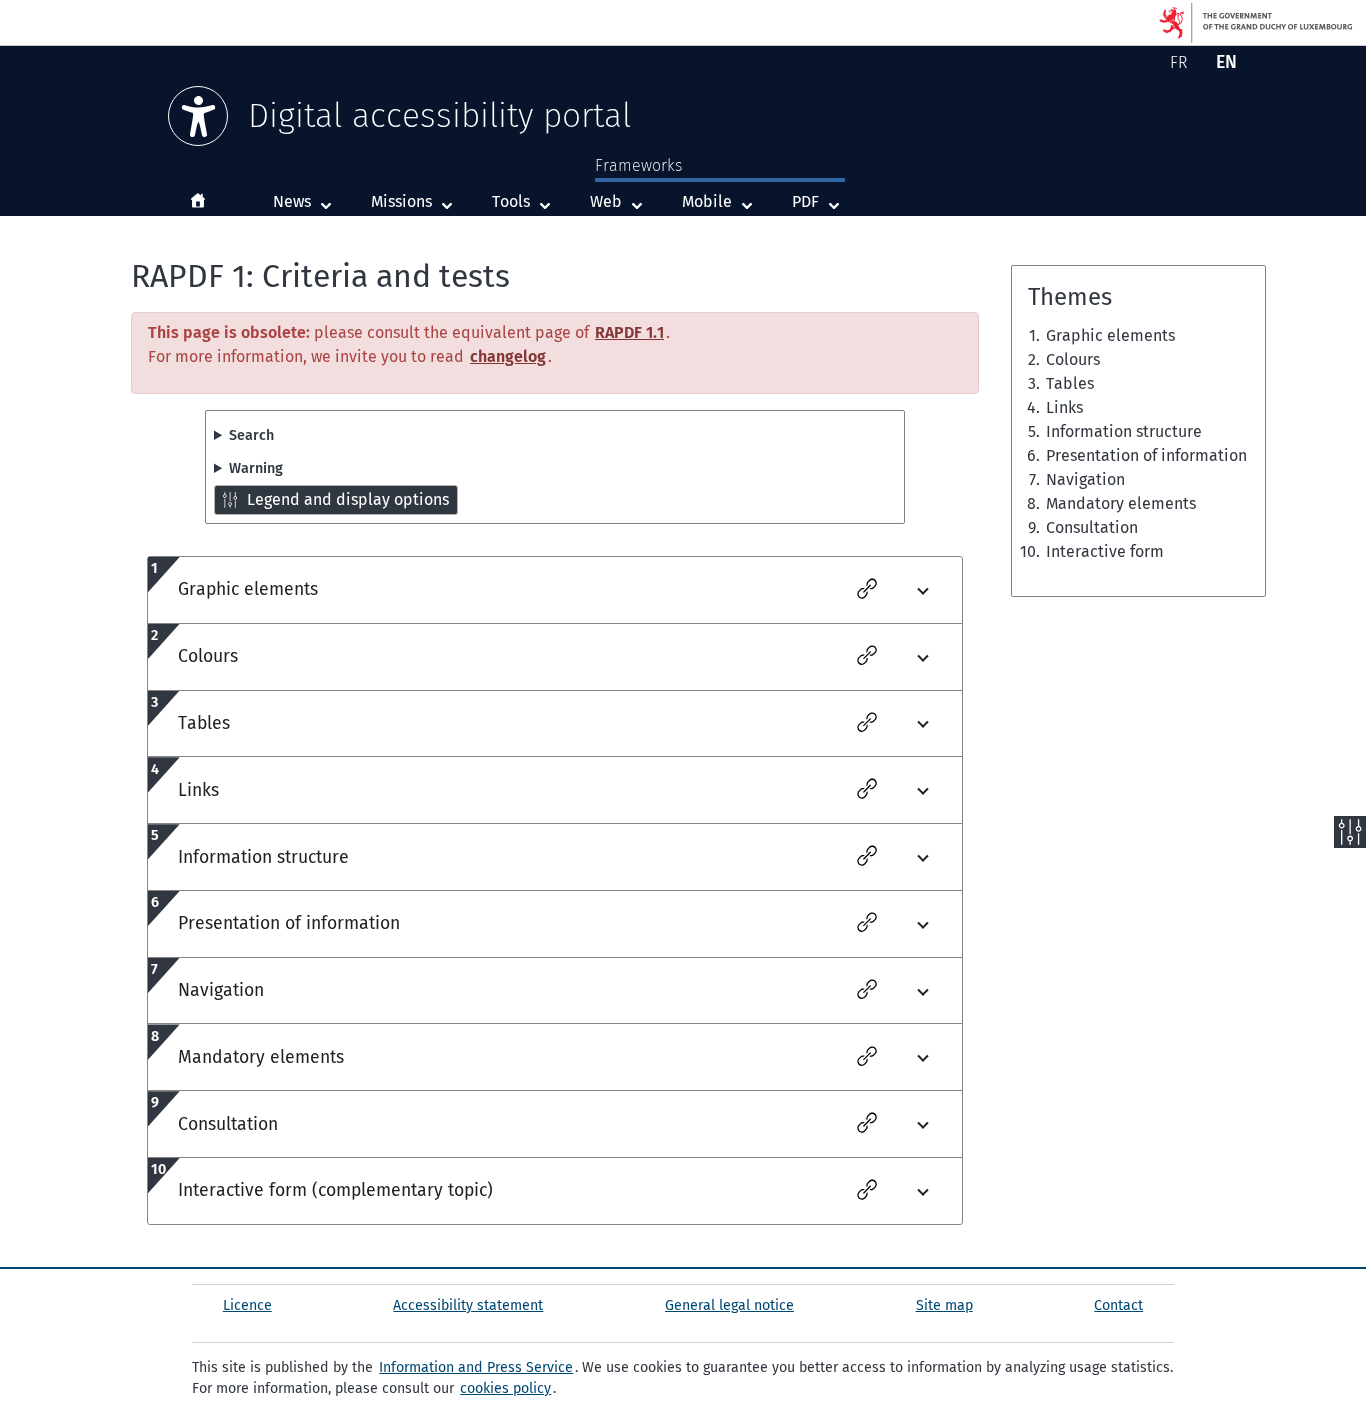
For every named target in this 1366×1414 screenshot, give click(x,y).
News (292, 201)
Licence (247, 1305)
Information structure (1124, 431)
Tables (1070, 383)
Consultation (1092, 527)
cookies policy (505, 1388)
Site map (944, 1305)
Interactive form (1105, 551)
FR (1182, 65)
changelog (508, 356)
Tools (511, 201)
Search (251, 435)
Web (621, 201)
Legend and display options (348, 499)
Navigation (1085, 479)
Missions (401, 201)
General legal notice (729, 1305)
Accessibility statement (468, 1305)
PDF (820, 201)
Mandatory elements (1121, 503)
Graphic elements (1110, 335)
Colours (1073, 359)
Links (1064, 407)
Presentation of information (1146, 455)
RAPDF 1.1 (629, 332)
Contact (1118, 1305)
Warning (256, 468)
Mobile (722, 201)
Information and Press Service (476, 1367)
